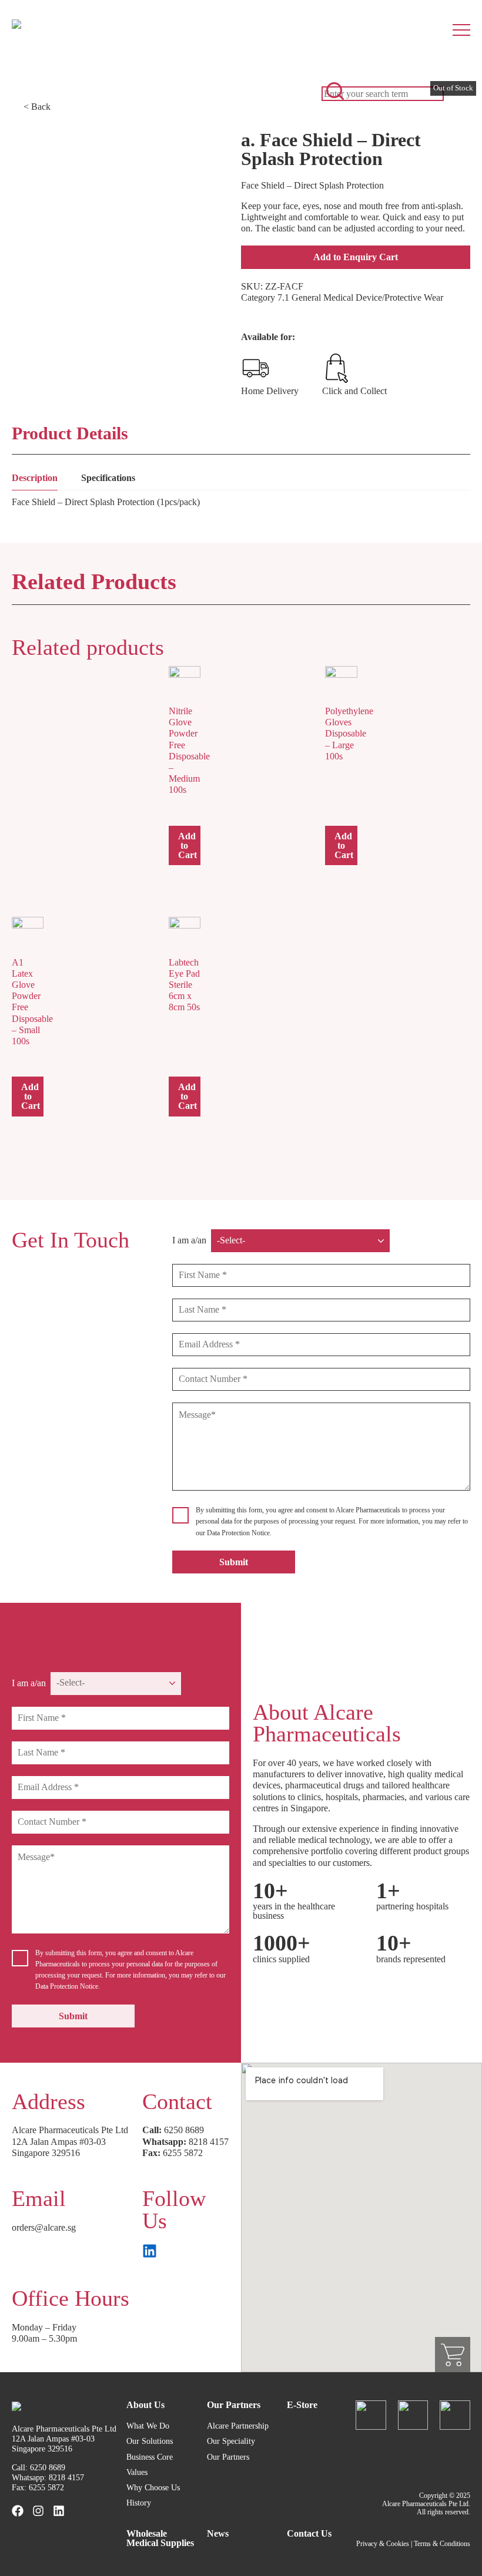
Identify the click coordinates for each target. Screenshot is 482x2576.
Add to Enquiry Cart (356, 257)
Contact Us (309, 2533)
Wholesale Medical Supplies (160, 2538)
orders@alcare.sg (44, 2227)
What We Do (148, 2426)
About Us (145, 2405)
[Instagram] (38, 2511)
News (218, 2533)
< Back (37, 107)
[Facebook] (18, 2511)
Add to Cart (188, 845)
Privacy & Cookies (383, 2544)
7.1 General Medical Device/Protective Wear (360, 297)
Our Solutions (150, 2441)
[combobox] (383, 94)
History (139, 2503)
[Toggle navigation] (467, 23)
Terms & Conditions (442, 2544)
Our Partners (234, 2405)
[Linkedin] (59, 2511)
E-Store (302, 2405)
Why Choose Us (153, 2488)
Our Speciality (231, 2441)
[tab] (35, 481)
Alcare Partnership (238, 2426)
